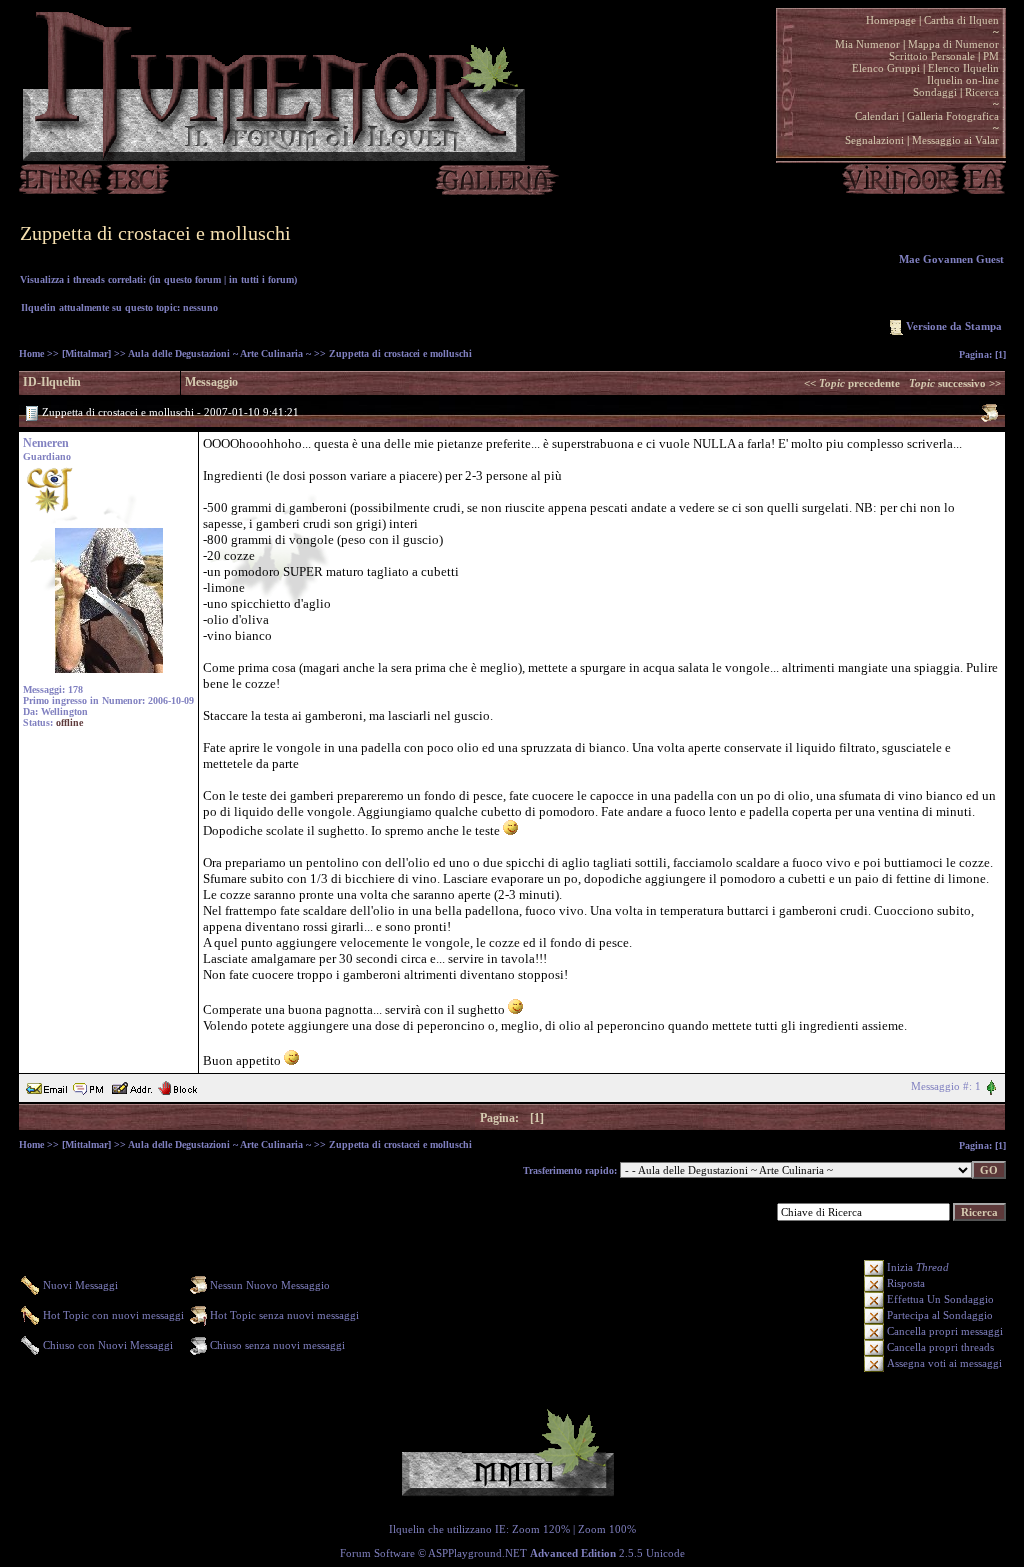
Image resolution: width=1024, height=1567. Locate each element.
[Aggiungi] (131, 1086)
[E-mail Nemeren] (47, 1086)
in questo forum (186, 279)
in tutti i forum (261, 279)
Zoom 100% (607, 1529)
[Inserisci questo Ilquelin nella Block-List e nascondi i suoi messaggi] (177, 1086)
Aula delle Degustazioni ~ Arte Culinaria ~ (219, 353)
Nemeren (46, 443)
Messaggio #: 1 (946, 1086)
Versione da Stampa (954, 326)
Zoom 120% (541, 1529)
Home (31, 353)
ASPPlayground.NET (477, 1553)
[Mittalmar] (86, 353)
